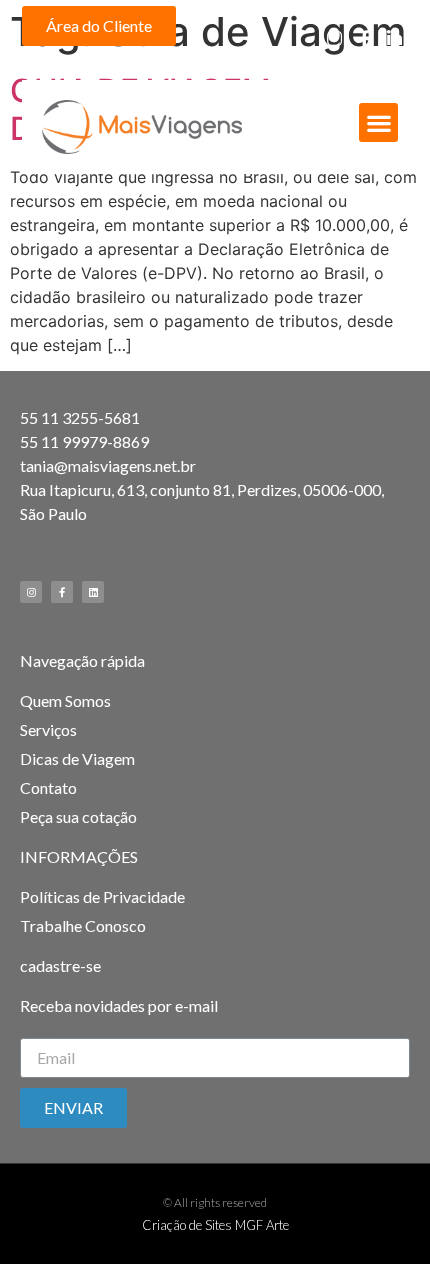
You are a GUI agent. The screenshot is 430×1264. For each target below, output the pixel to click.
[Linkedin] (93, 592)
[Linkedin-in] (394, 38)
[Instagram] (334, 38)
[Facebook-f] (364, 38)
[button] (99, 26)
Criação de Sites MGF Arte (215, 1225)
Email (39, 1030)
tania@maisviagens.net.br (108, 465)
